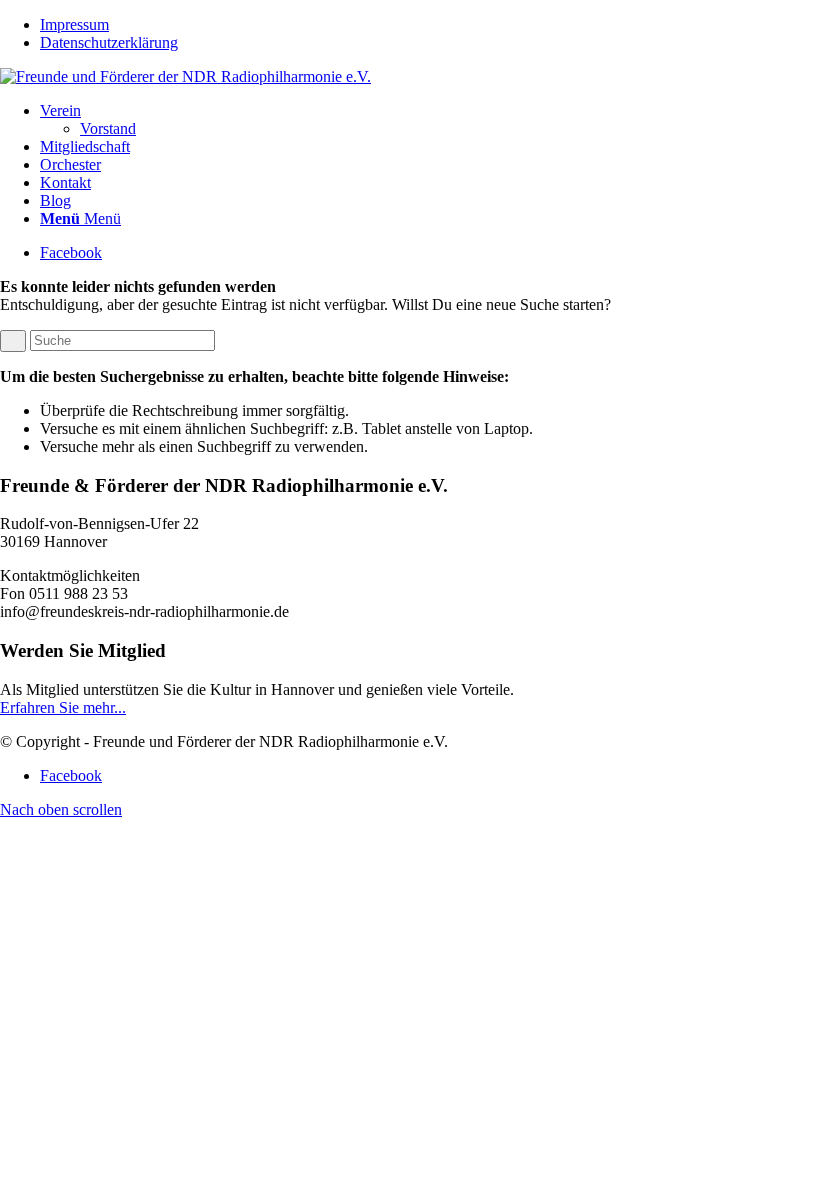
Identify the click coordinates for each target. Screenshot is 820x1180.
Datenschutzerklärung (109, 42)
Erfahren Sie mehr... (63, 707)
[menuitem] (430, 25)
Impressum (74, 24)
